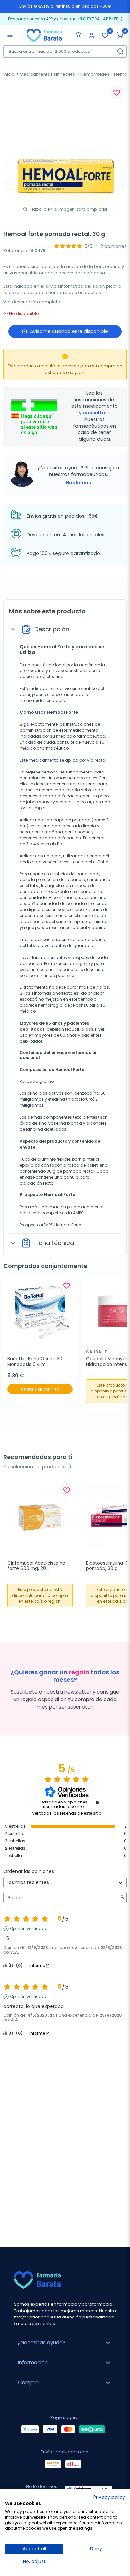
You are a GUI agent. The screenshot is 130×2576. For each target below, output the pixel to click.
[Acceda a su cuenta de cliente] (92, 35)
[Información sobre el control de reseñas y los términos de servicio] (97, 1803)
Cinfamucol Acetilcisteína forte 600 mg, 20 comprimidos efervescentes (39, 1566)
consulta (94, 413)
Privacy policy (109, 2497)
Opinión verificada (29, 1929)
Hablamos (78, 483)
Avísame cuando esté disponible (69, 331)
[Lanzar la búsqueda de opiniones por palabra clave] (122, 1898)
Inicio (9, 74)
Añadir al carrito (40, 1389)
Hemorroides (95, 74)
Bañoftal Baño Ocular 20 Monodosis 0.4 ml (35, 1362)
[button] (120, 35)
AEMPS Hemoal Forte (61, 1225)
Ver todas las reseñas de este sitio (67, 1813)
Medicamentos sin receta (47, 74)
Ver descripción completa (32, 302)
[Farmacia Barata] (44, 35)
